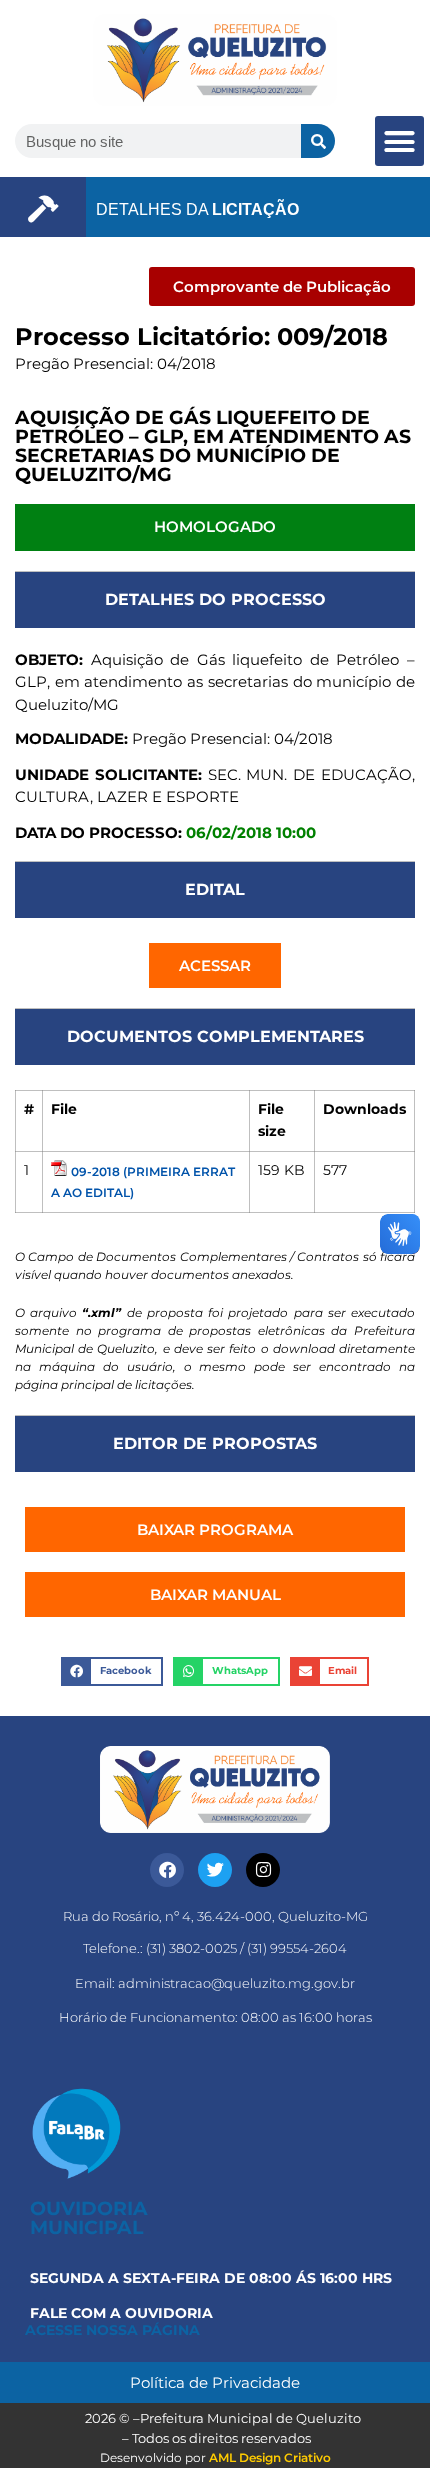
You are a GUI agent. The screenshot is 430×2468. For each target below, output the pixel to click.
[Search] (318, 141)
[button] (400, 141)
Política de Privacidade (215, 2382)
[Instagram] (263, 1870)
